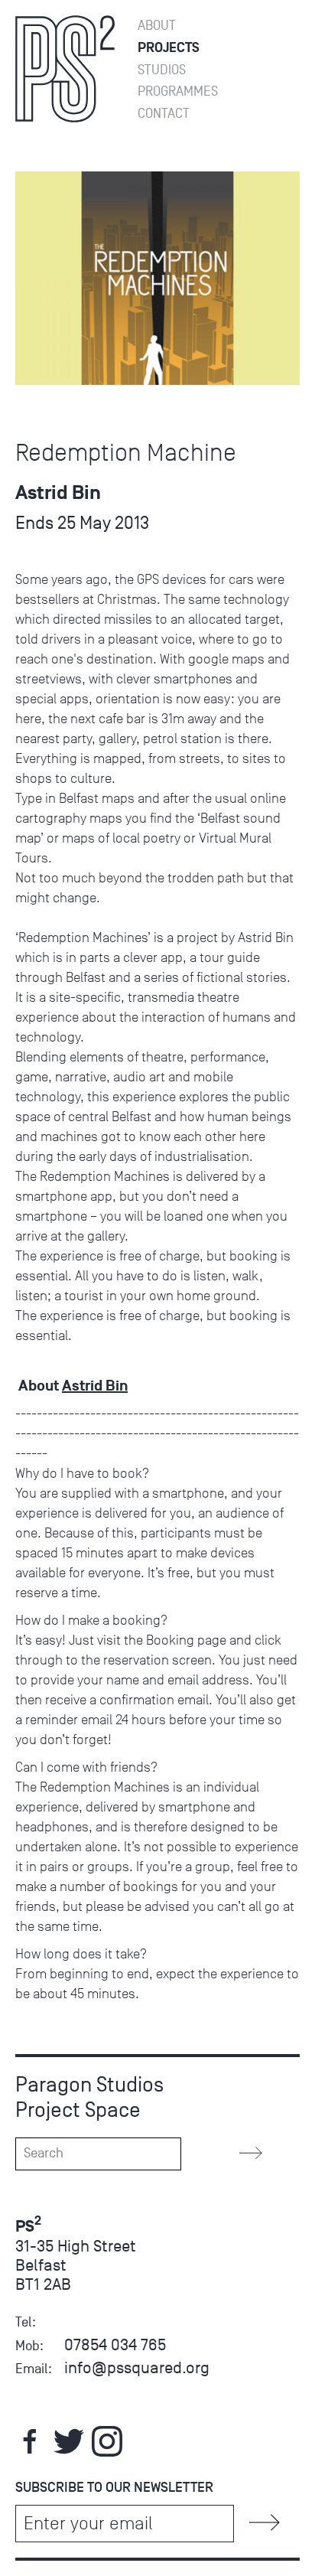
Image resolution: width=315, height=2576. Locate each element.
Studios (162, 70)
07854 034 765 (115, 2344)
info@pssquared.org (137, 2367)
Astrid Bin (95, 1386)
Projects (169, 48)
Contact (164, 114)
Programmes (178, 91)
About (157, 26)
